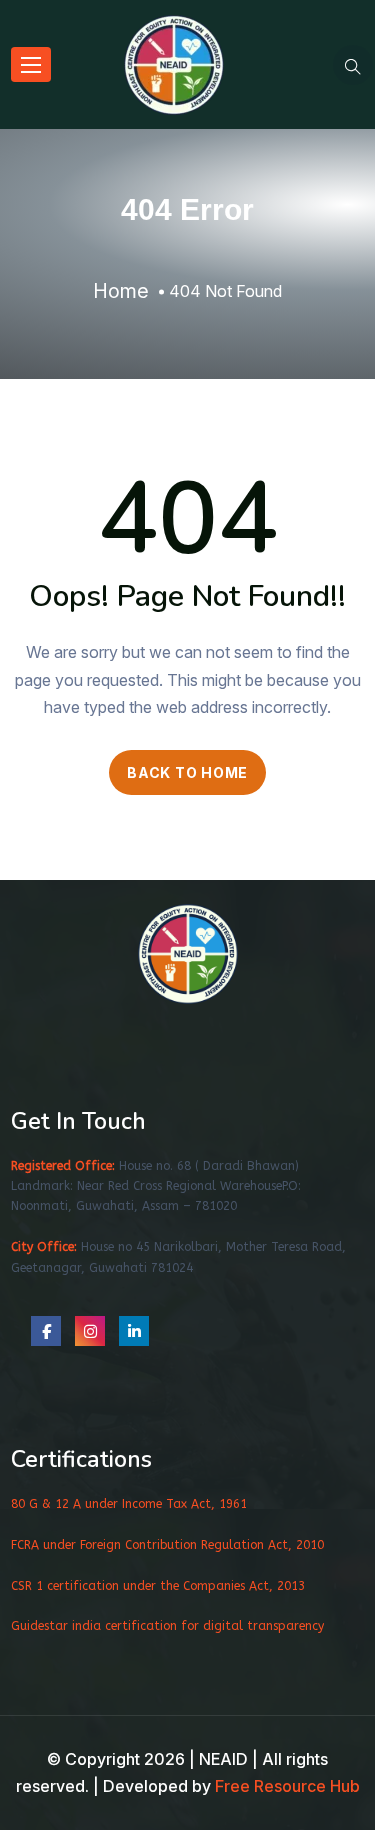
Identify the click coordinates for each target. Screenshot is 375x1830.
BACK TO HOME (187, 772)
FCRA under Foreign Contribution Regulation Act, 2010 (167, 1545)
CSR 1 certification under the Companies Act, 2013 (158, 1586)
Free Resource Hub (287, 1786)
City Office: (44, 1247)
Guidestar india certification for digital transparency (167, 1626)
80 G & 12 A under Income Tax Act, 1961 (129, 1504)
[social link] (46, 1331)
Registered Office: (63, 1166)
